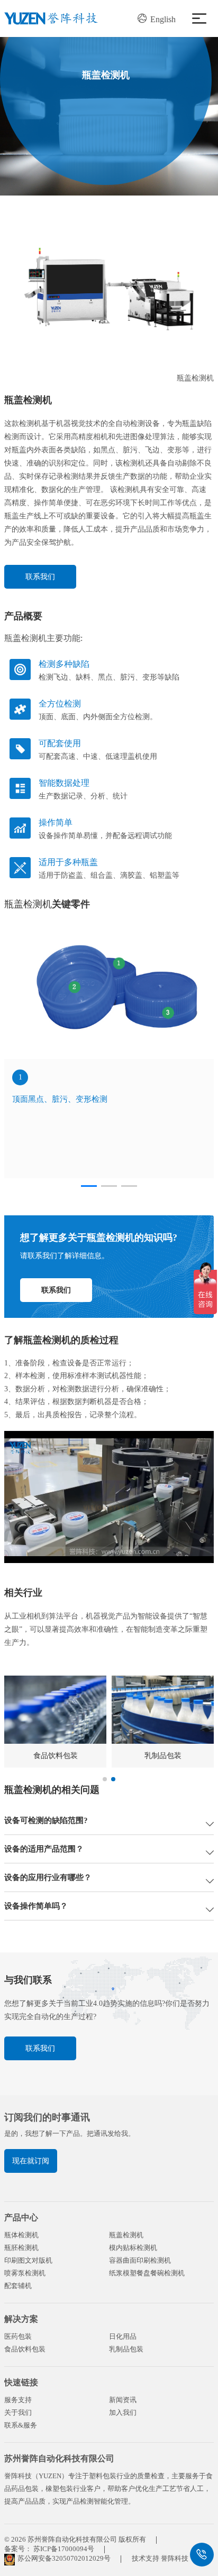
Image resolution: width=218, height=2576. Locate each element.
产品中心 (21, 2217)
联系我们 (40, 577)
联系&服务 (21, 2425)
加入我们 (123, 2412)
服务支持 (18, 2400)
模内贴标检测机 (133, 2248)
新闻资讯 (123, 2400)
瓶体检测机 (21, 2235)
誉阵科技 (175, 2558)
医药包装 (18, 2336)
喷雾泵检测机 (25, 2273)
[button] (89, 1186)
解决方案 (21, 2319)
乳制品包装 (126, 2349)
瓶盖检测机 (126, 2235)
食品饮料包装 (25, 2349)
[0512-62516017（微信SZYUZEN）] (202, 2555)
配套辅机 (18, 2286)
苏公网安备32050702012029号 (64, 2558)
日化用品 (123, 2336)
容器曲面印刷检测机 (140, 2260)
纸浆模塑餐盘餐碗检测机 (147, 2273)
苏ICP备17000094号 (64, 2549)
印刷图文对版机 (28, 2260)
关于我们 (18, 2412)
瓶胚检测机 (21, 2248)
